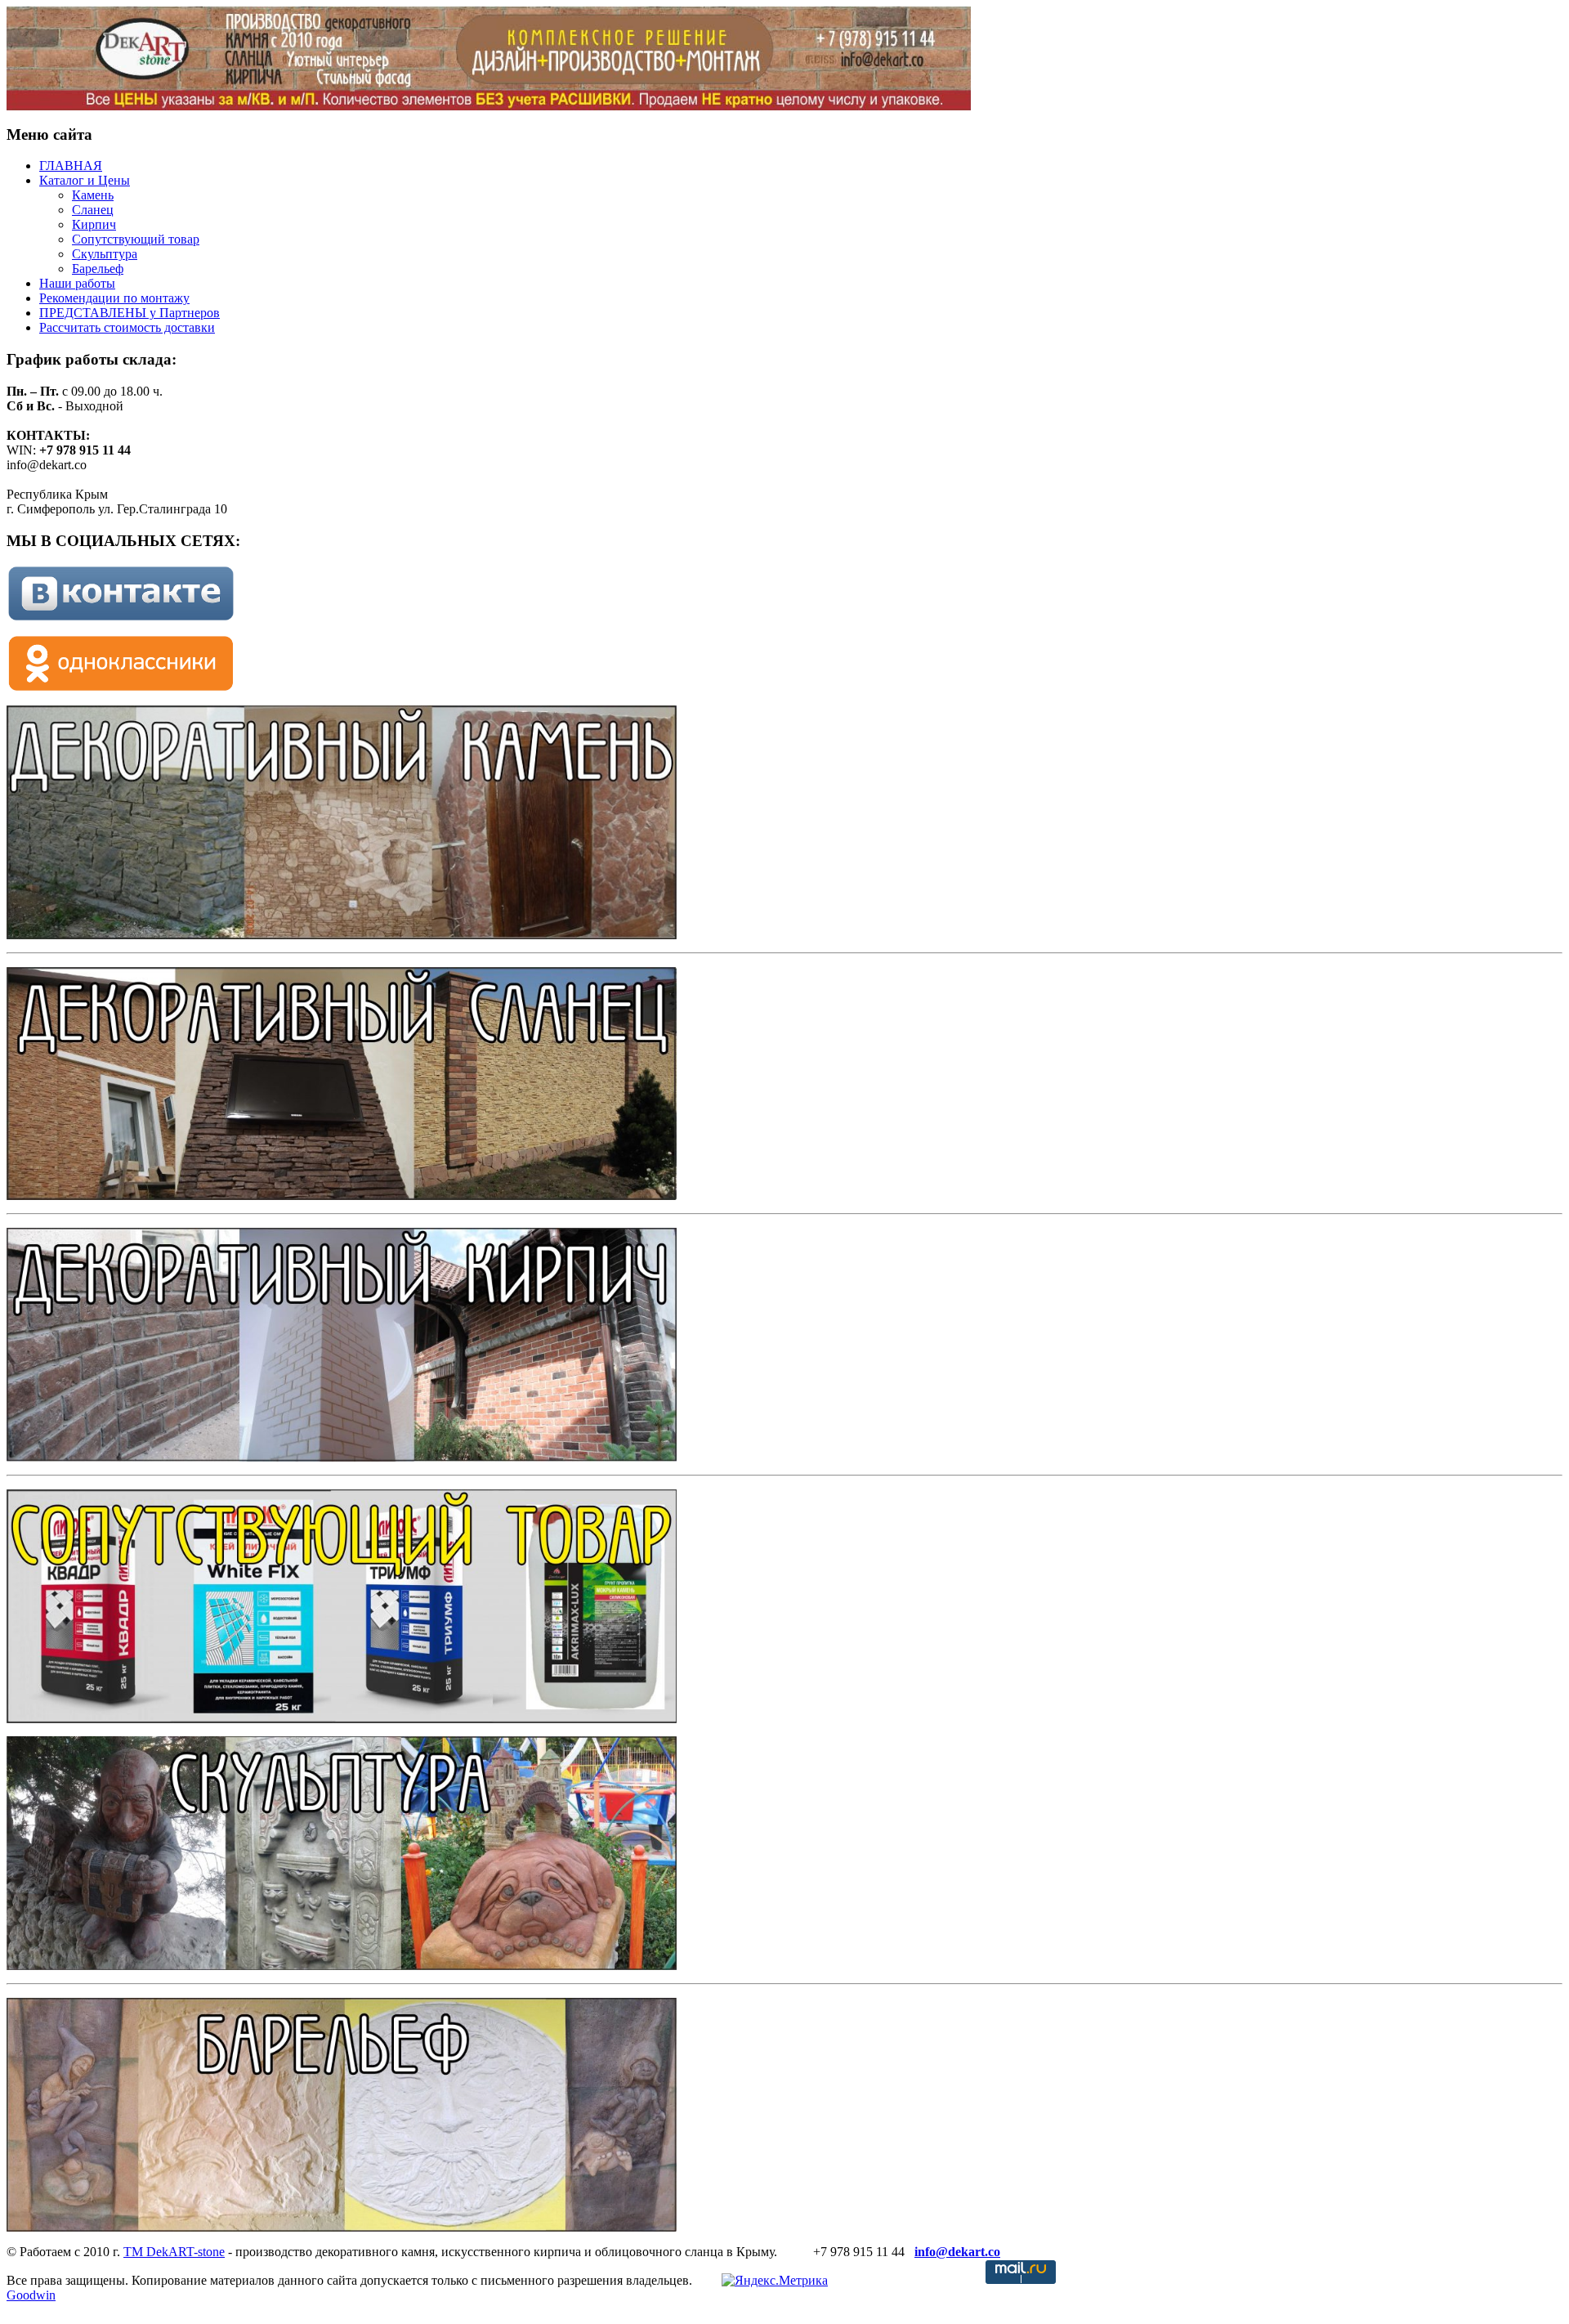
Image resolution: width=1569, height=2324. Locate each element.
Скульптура (105, 254)
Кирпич (94, 224)
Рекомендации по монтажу (114, 298)
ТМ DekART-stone (174, 2252)
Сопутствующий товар (136, 239)
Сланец (93, 210)
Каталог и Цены (85, 180)
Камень (93, 195)
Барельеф (98, 269)
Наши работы (77, 283)
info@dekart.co (957, 2252)
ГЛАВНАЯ (71, 166)
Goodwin (31, 2295)
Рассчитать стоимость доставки (127, 327)
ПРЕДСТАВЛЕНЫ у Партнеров (130, 313)
